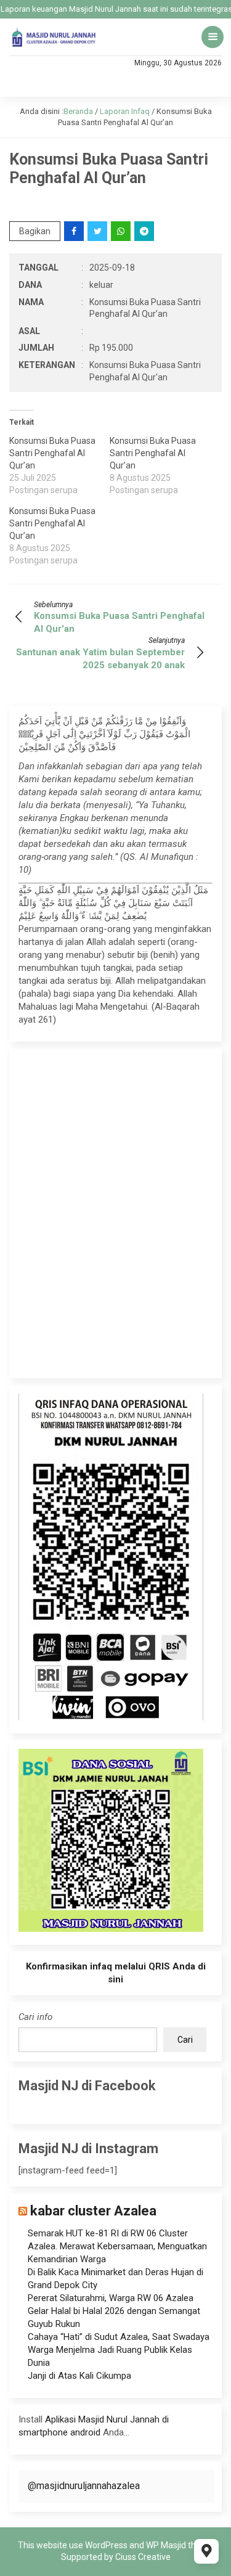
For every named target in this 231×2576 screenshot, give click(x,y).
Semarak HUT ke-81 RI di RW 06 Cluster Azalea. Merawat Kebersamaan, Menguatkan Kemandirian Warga (117, 2246)
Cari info (35, 2017)
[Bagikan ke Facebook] (75, 231)
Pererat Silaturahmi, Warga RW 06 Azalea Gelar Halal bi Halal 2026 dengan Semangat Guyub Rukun (114, 2311)
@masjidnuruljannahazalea (84, 2486)
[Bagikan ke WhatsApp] (122, 231)
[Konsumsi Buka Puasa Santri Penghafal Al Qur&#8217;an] (59, 465)
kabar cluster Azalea (93, 2211)
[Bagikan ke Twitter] (98, 231)
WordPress (106, 2545)
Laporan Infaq (125, 111)
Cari (185, 2040)
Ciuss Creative (143, 2557)
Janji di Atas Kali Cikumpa (79, 2376)
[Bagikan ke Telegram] (145, 231)
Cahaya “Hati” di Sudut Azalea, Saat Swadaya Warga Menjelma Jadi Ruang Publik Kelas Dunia (119, 2350)
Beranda (78, 111)
